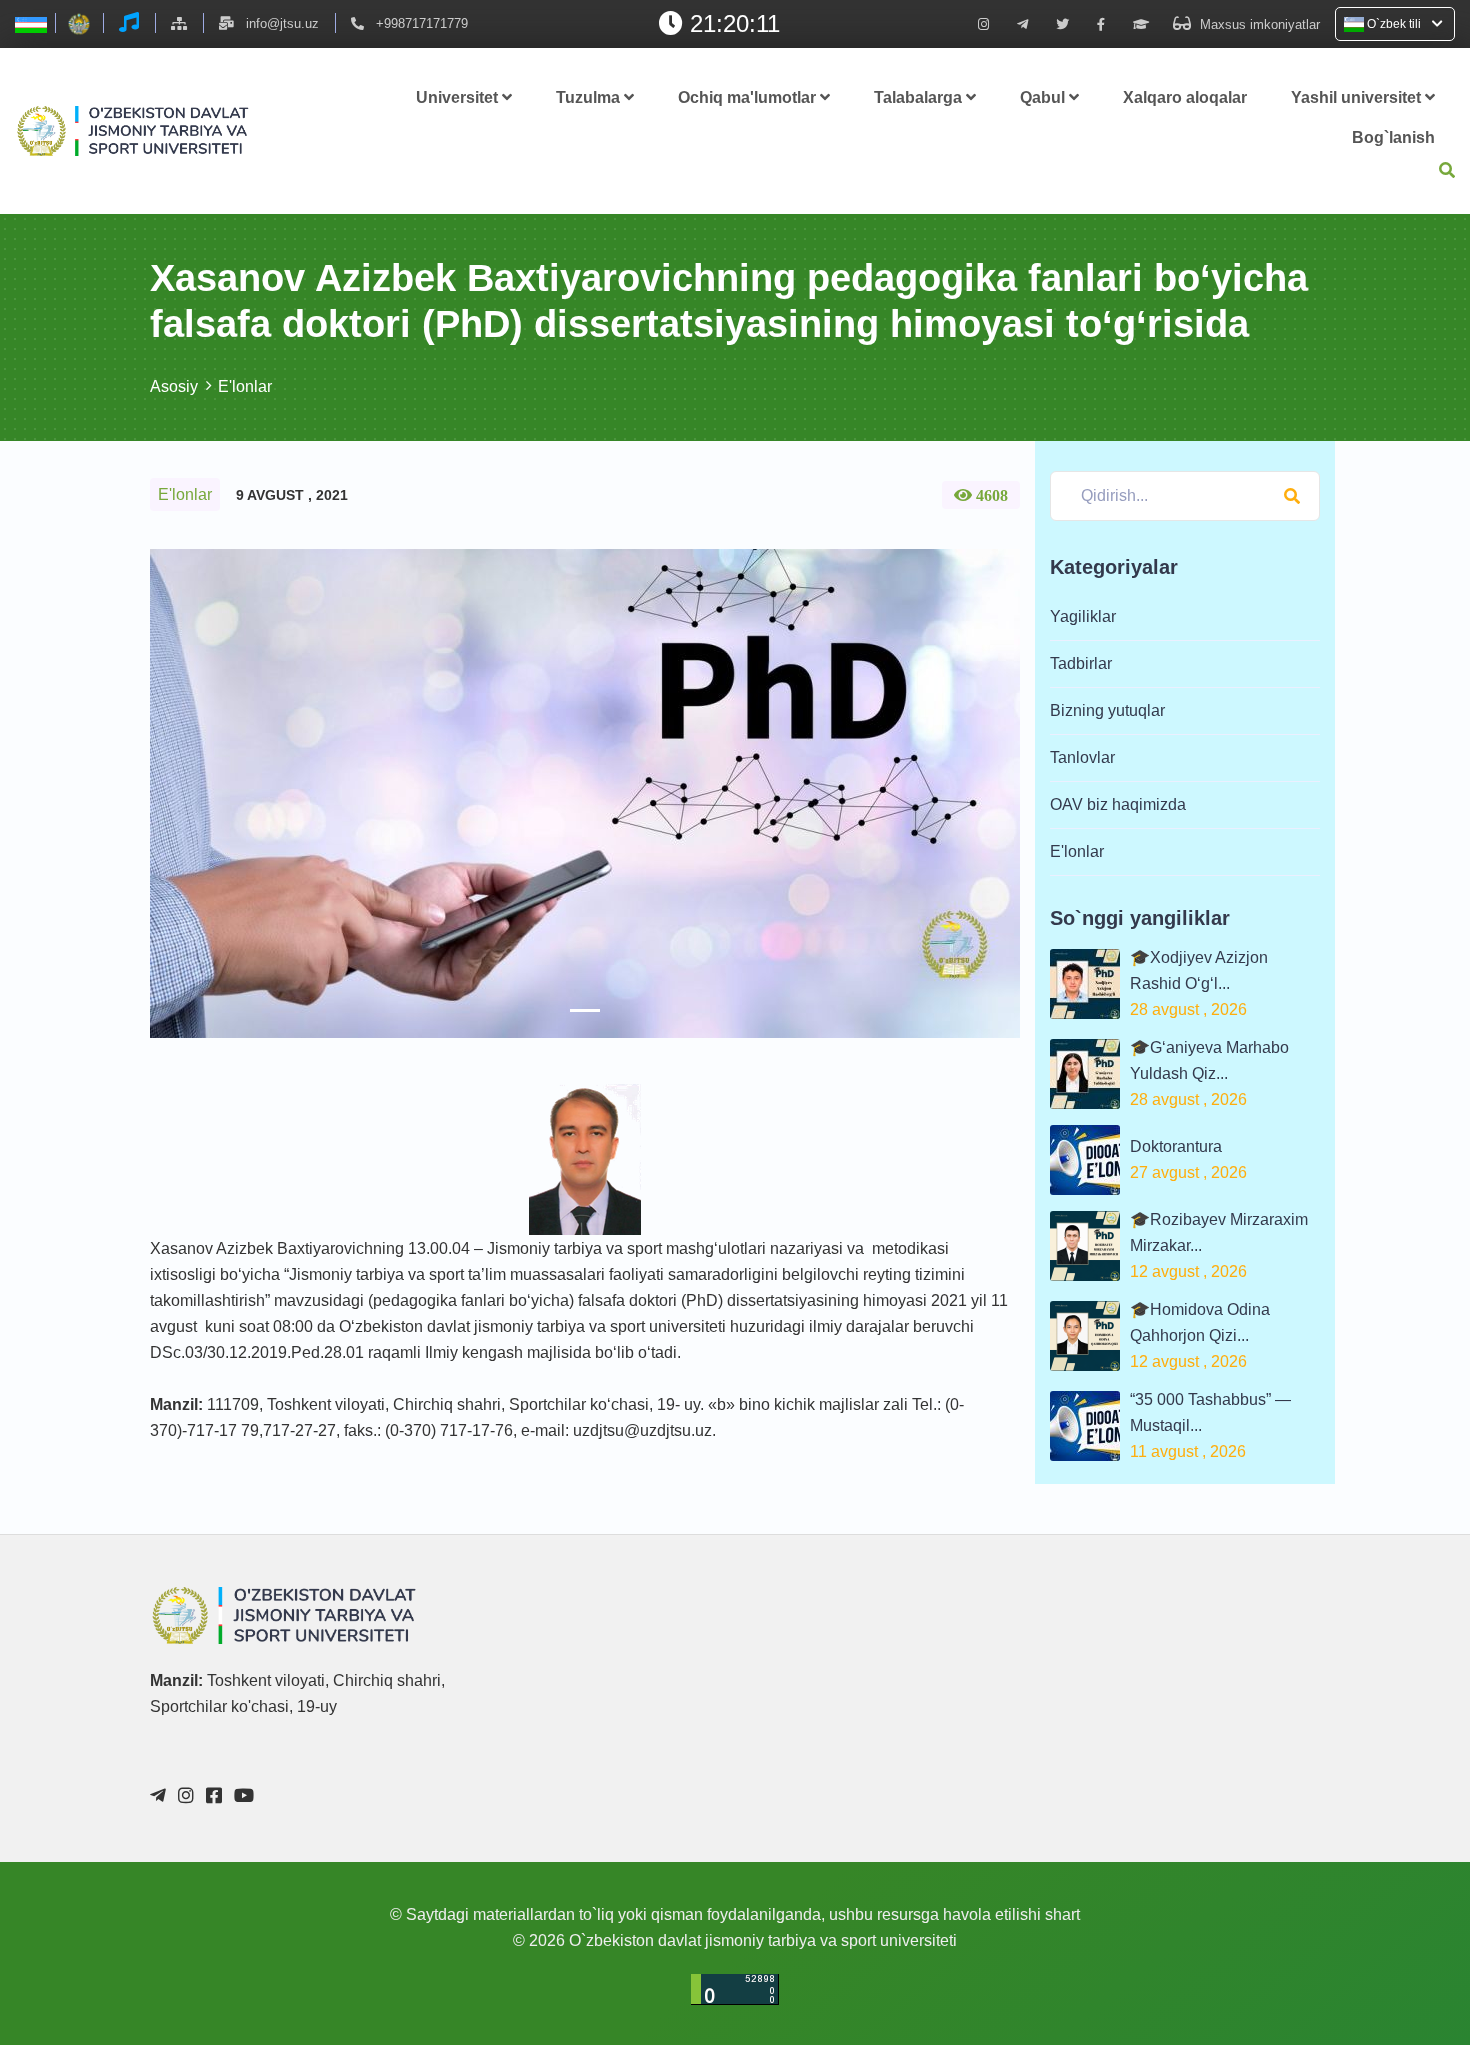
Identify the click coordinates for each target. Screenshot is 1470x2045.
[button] (215, 793)
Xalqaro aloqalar (1185, 97)
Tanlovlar (1082, 757)
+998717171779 (422, 23)
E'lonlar (245, 386)
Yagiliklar (1083, 616)
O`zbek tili (1394, 24)
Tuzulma (590, 97)
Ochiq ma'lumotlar (749, 97)
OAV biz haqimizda (1118, 804)
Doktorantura (1176, 1146)
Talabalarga (920, 97)
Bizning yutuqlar (1107, 710)
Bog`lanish (1393, 137)
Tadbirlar (1081, 663)
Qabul (1044, 97)
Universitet (459, 97)
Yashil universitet (1358, 97)
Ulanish (1260, 1968)
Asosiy (174, 386)
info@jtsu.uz (282, 23)
